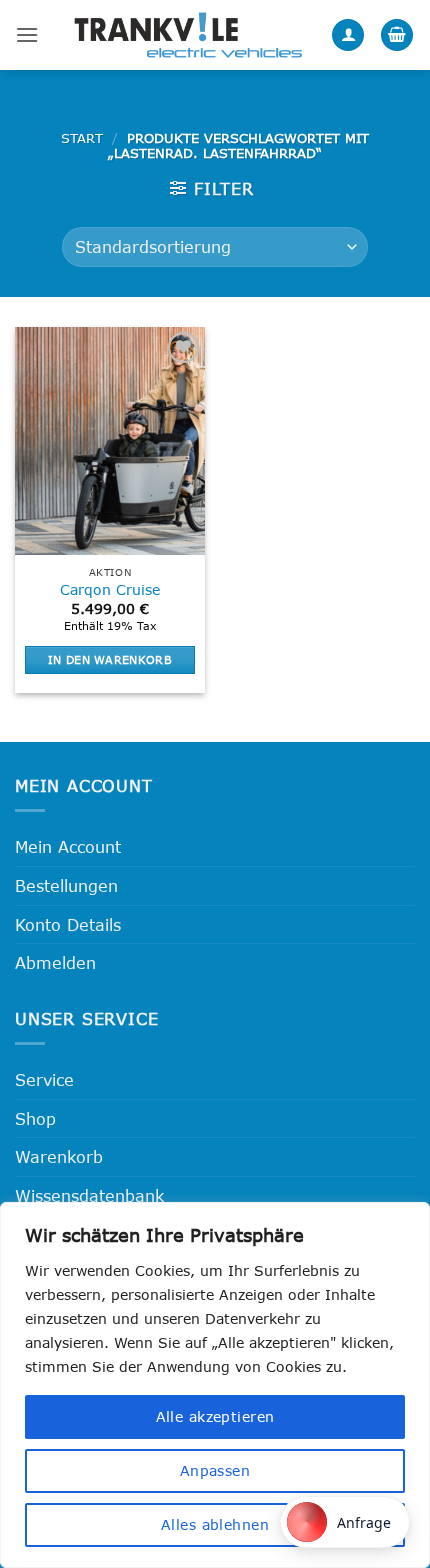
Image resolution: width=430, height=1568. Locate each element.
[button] (27, 34)
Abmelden (55, 962)
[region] (215, 1385)
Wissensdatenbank (89, 1195)
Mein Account (68, 846)
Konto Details (68, 924)
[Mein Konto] (348, 35)
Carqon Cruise (110, 589)
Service (44, 1079)
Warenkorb (59, 1156)
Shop (35, 1118)
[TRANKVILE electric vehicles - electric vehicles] (188, 34)
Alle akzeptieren (215, 1416)
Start (82, 138)
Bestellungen (66, 885)
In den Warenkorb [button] (110, 659)
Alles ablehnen (215, 1524)
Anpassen (215, 1470)
